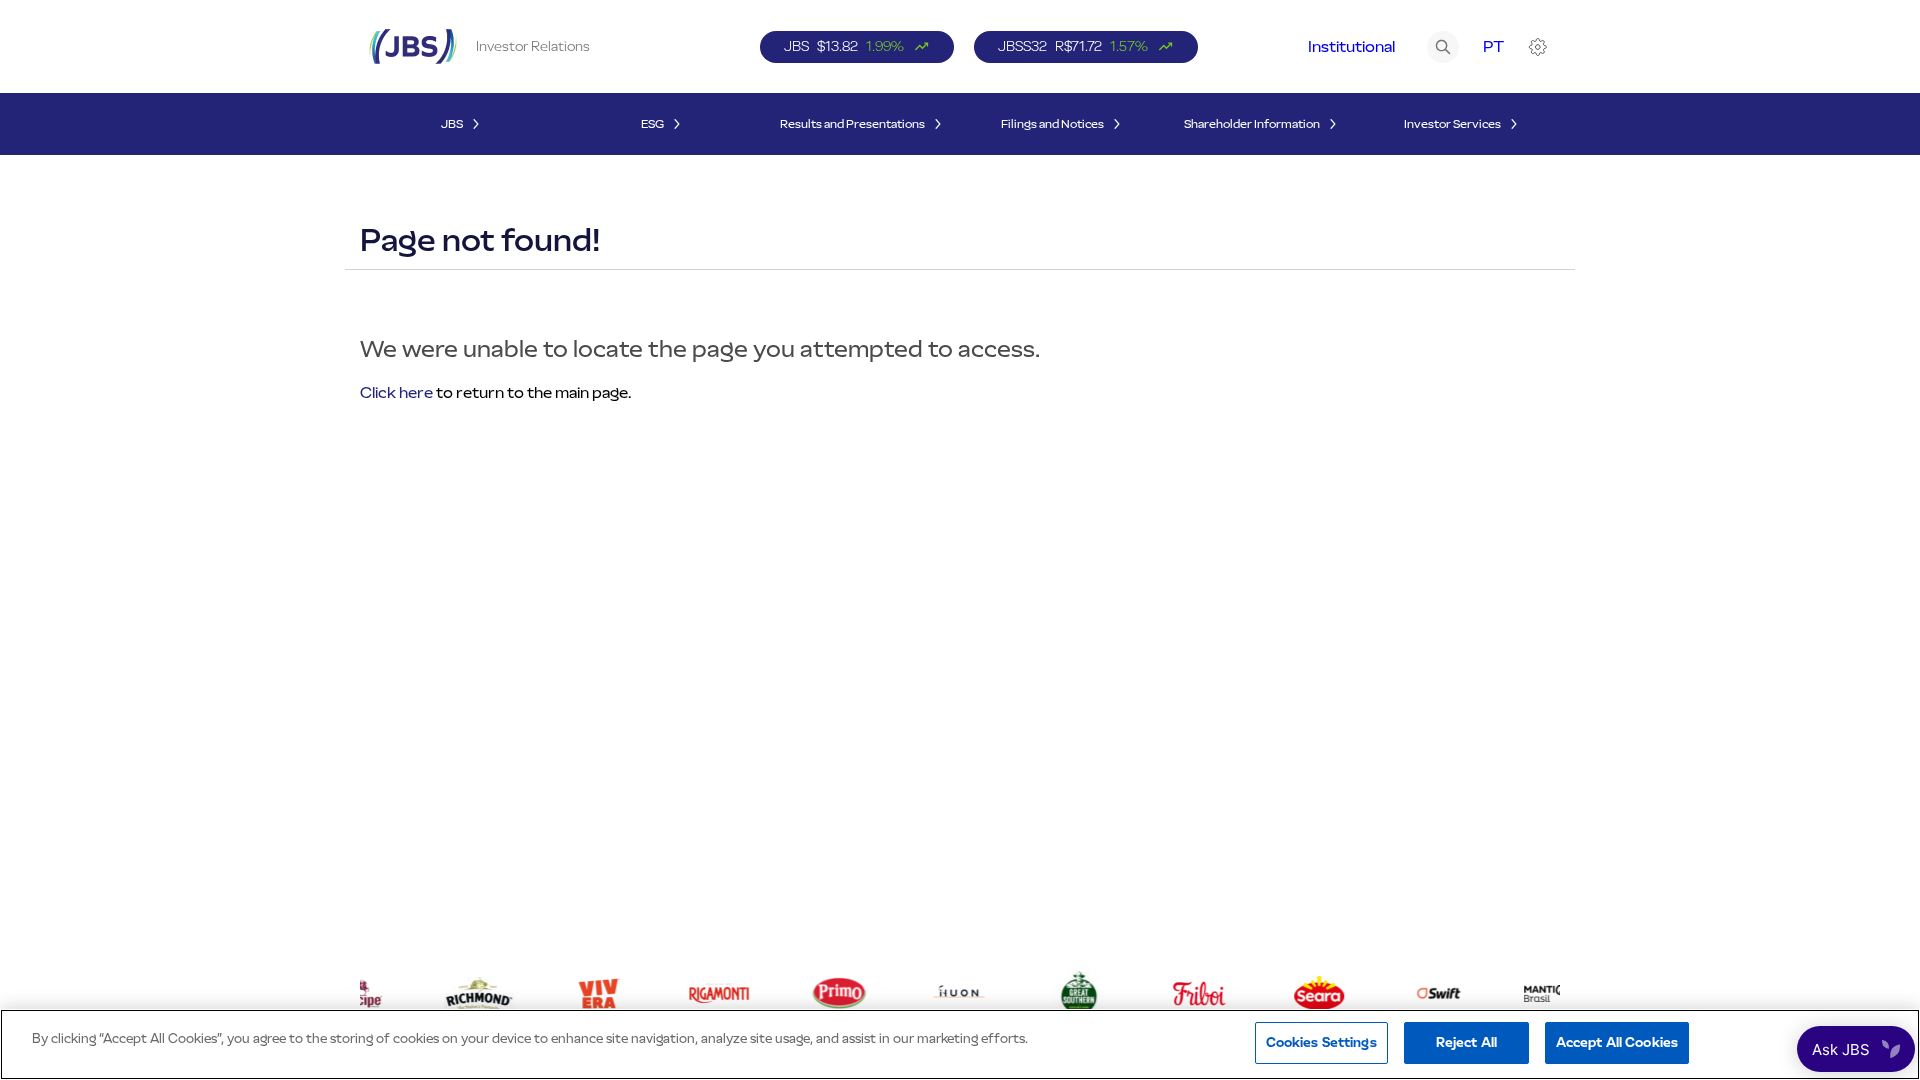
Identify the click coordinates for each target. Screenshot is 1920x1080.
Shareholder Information (1252, 124)
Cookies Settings (1321, 1042)
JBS (452, 124)
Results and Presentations (852, 124)
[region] (960, 1044)
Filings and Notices (1052, 124)
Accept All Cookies (1617, 1042)
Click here (396, 392)
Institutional (1351, 46)
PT (1493, 46)
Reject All (1466, 1042)
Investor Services (1452, 124)
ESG (652, 124)
